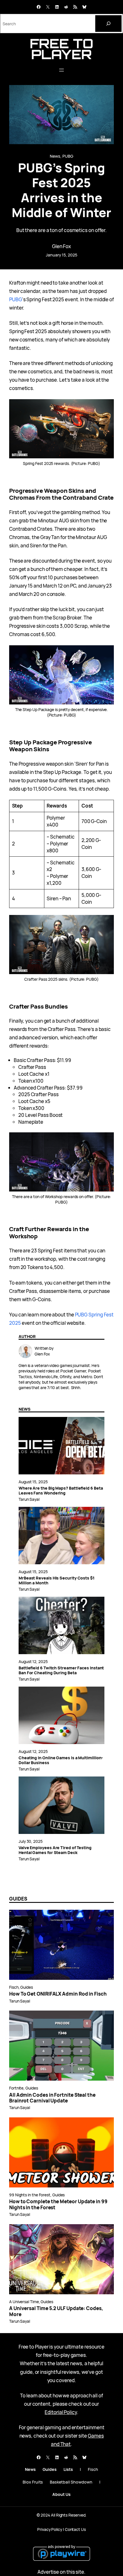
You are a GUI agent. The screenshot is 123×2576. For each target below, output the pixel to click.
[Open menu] (61, 70)
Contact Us (75, 2529)
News (55, 156)
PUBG (68, 156)
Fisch (14, 1987)
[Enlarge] (106, 407)
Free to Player (61, 49)
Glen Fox (61, 246)
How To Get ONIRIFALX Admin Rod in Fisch (58, 1994)
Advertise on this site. (61, 2572)
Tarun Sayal (29, 1499)
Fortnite (16, 2088)
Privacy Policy (50, 2529)
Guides (27, 1987)
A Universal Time (24, 2302)
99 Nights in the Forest (30, 2195)
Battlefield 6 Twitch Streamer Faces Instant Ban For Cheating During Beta (61, 1670)
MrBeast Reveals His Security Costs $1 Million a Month (56, 1580)
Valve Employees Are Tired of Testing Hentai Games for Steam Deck (55, 1850)
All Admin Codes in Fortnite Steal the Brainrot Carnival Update (52, 2098)
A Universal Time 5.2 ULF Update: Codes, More (56, 2311)
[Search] (108, 24)
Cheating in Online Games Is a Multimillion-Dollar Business (61, 1760)
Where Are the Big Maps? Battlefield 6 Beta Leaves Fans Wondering (61, 1490)
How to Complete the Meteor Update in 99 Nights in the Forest (58, 2205)
